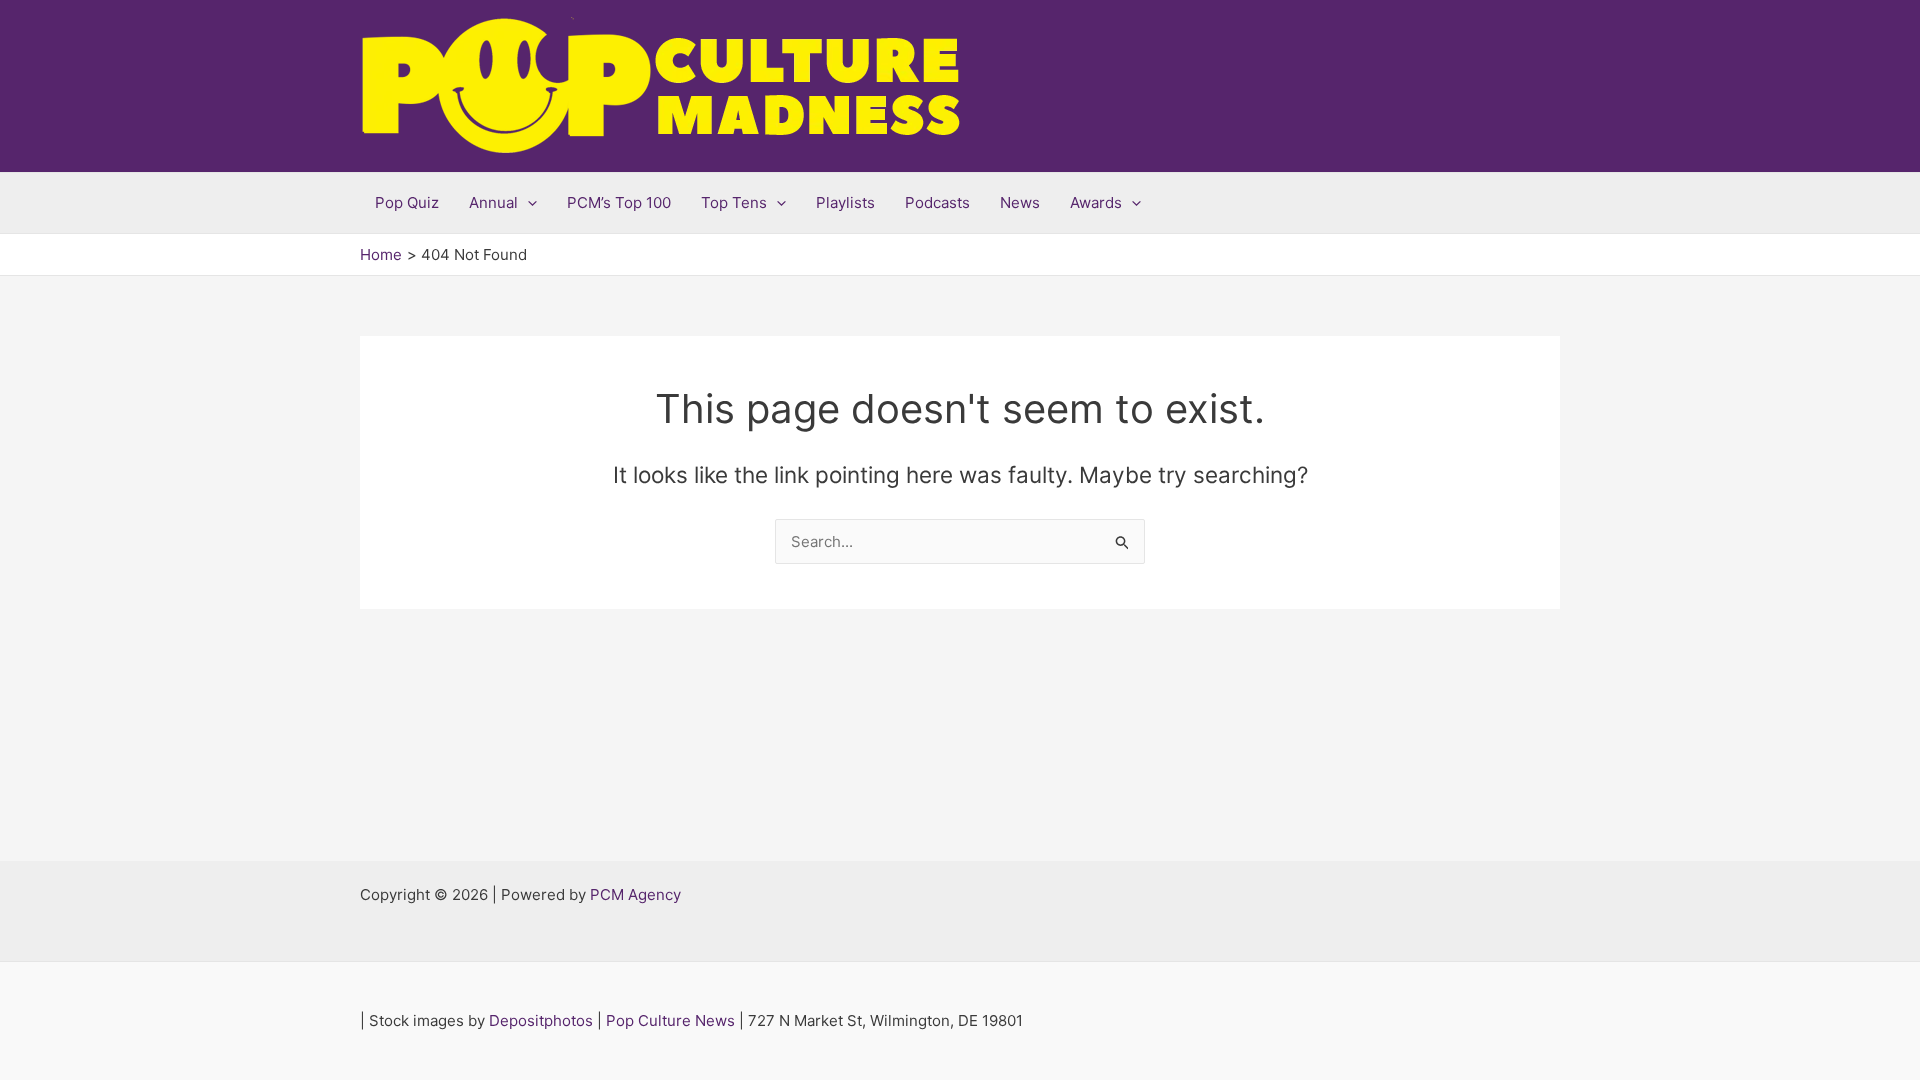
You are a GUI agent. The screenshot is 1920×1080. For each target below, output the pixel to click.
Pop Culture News (670, 1020)
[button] (527, 203)
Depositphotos (541, 1020)
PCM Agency (635, 894)
